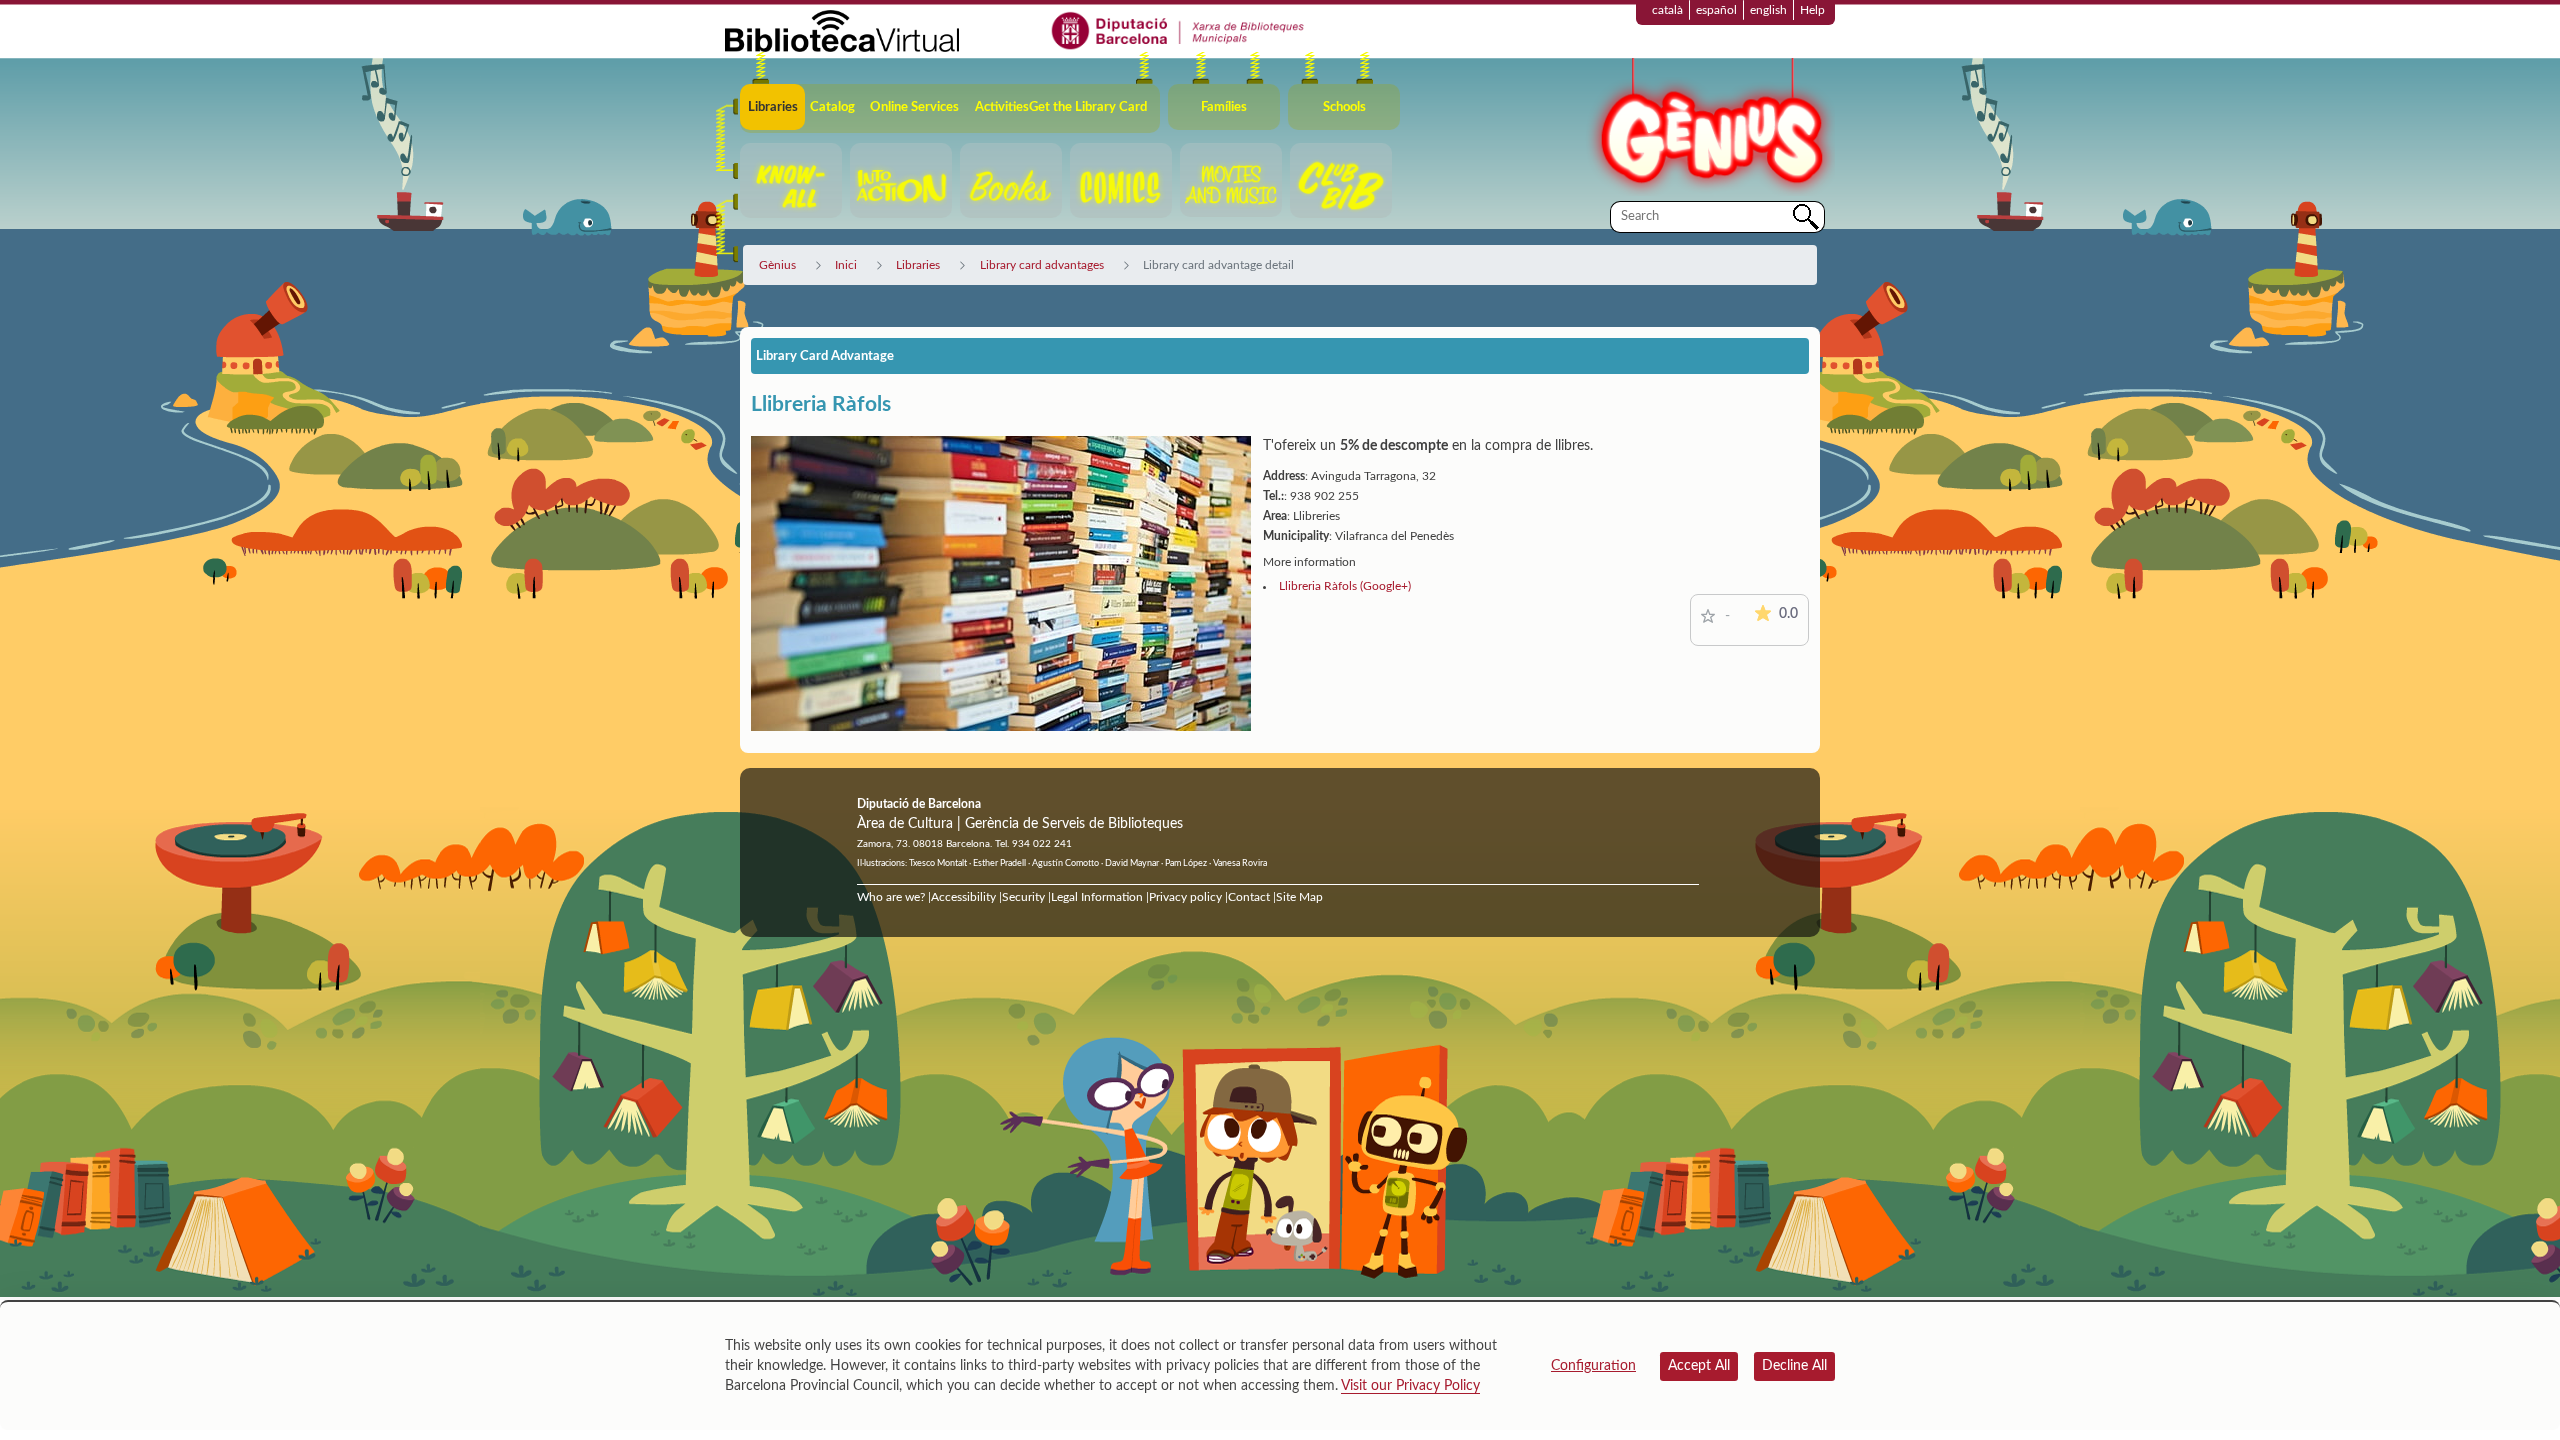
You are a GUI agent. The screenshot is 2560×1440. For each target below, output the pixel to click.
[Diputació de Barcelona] (1178, 30)
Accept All (1699, 1366)
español (1716, 10)
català (1667, 10)
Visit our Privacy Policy (1410, 1386)
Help (1812, 10)
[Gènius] (1710, 128)
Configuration (1593, 1366)
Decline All (1794, 1366)
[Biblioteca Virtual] (842, 30)
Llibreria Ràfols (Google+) (1345, 586)
